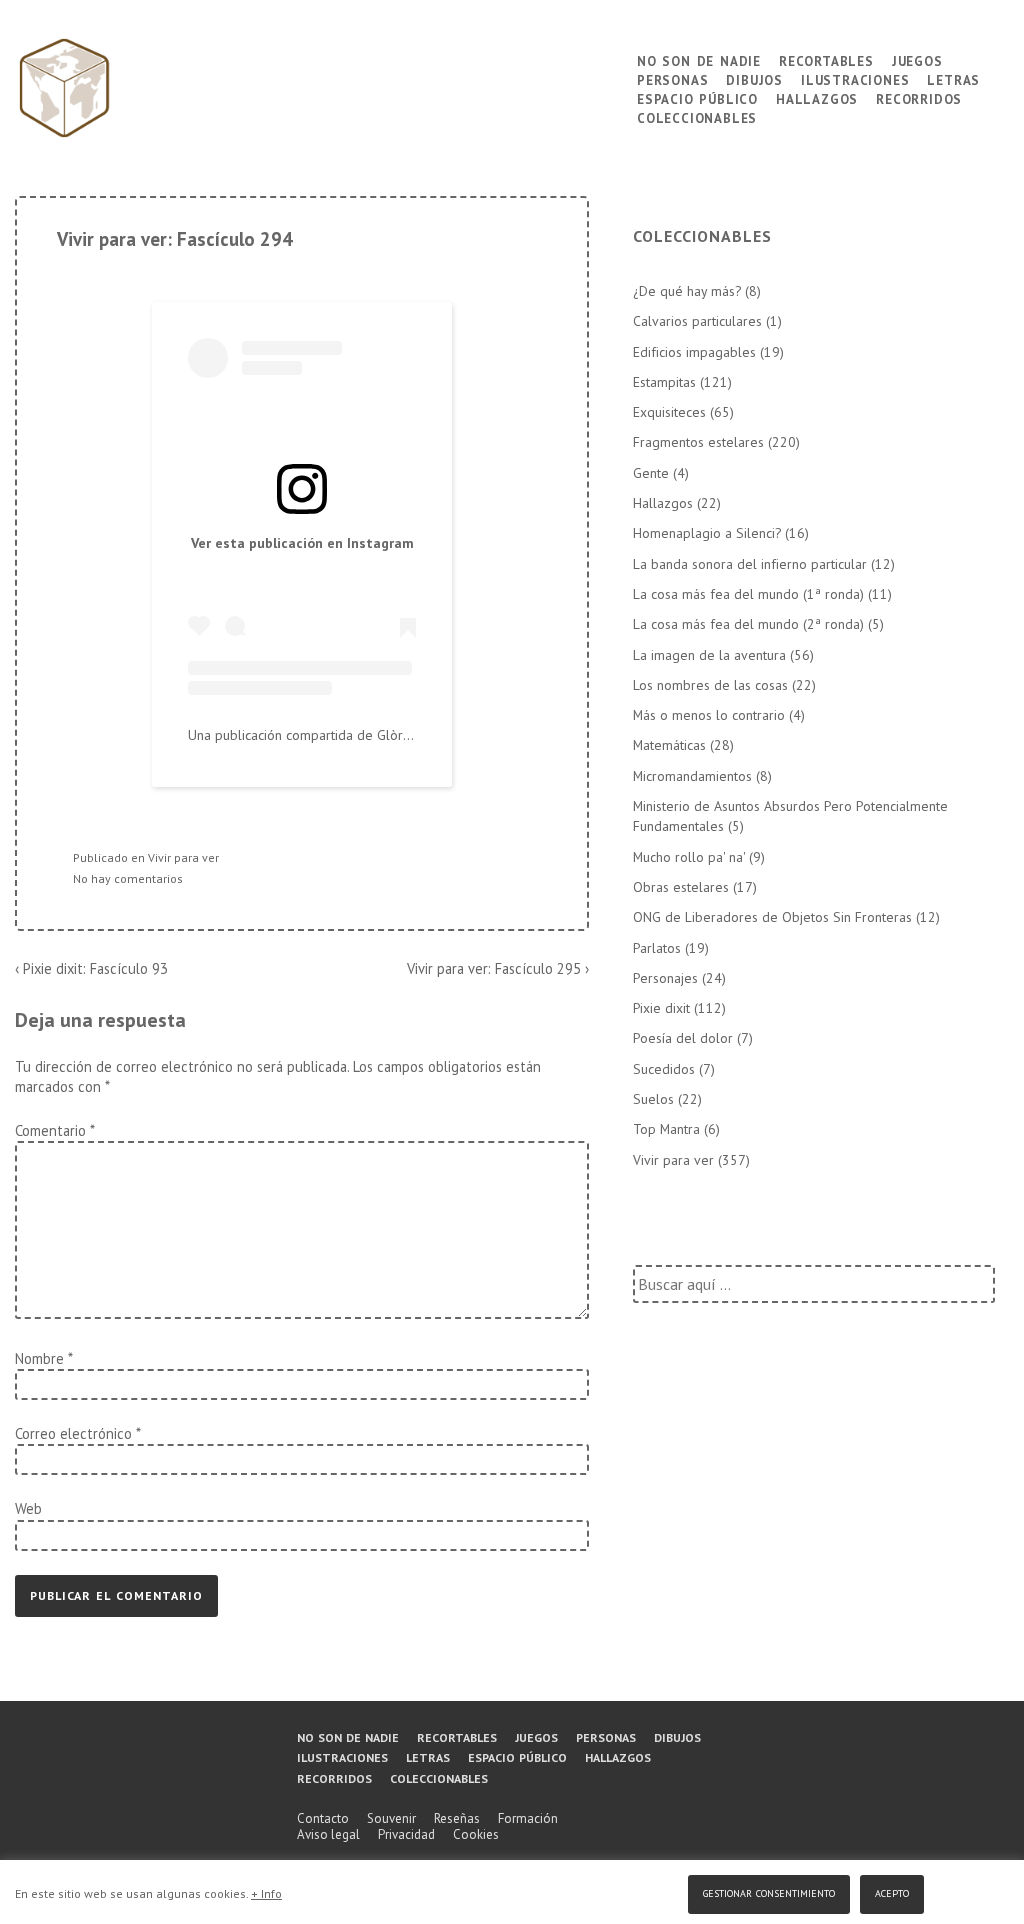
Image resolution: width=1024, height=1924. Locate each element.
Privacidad (406, 1834)
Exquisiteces (669, 412)
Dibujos (754, 78)
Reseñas (457, 1818)
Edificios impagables (694, 352)
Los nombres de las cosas (710, 685)
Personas (672, 78)
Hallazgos (817, 97)
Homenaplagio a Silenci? (707, 533)
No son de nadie (699, 59)
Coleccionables (697, 116)
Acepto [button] (892, 1891)
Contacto (323, 1818)
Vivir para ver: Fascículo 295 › (498, 968)
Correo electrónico (73, 1433)
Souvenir (391, 1818)
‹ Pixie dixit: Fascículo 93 (91, 968)
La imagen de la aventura (709, 655)
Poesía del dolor (683, 1038)
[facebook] (28, 1794)
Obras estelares (681, 887)
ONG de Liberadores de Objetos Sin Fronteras (772, 917)
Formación (528, 1818)
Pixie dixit (661, 1008)
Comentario (54, 1130)
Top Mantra (666, 1129)
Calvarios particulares (697, 321)
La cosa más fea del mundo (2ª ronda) (748, 624)
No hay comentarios (128, 878)
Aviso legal (328, 1834)
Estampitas (664, 382)
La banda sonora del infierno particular (750, 564)
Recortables (826, 59)
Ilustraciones (855, 78)
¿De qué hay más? (687, 291)
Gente (651, 473)
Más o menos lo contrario (709, 715)
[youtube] (70, 1794)
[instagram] (111, 1794)
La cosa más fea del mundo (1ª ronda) (748, 594)
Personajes (665, 978)
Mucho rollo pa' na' (689, 857)
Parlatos (657, 948)
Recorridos (919, 97)
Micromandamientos (692, 776)
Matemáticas (669, 745)
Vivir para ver (183, 857)
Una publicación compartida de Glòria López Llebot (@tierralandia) (389, 735)
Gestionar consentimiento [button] (769, 1891)
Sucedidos (664, 1069)
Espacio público (697, 97)
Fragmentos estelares (698, 442)
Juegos (917, 59)
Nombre (39, 1358)
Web (28, 1508)
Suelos (653, 1099)
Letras (953, 78)
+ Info (266, 1893)
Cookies (476, 1834)
